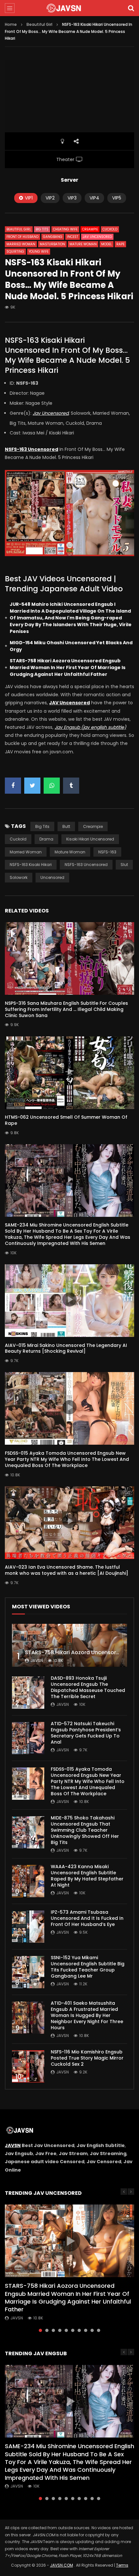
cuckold (18, 839)
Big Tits (42, 229)
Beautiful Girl (39, 24)
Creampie (90, 229)
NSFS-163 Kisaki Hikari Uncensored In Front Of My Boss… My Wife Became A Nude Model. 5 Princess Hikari (67, 355)
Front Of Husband (22, 237)
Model (107, 244)
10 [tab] (99, 2330)
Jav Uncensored (97, 237)
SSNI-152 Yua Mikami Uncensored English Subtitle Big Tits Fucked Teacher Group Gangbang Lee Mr (88, 1967)
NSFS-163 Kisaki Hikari (31, 865)
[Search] (131, 8)
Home (11, 24)
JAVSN (13, 2145)
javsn (37, 1660)
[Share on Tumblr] (71, 786)
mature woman (70, 852)
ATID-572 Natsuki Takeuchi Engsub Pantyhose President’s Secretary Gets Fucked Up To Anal (86, 1733)
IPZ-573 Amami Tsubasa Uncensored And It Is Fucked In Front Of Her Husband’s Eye (87, 1918)
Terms (122, 2565)
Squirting (15, 252)
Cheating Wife (65, 229)
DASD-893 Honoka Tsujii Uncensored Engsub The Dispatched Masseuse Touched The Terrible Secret (88, 1687)
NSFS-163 (107, 852)
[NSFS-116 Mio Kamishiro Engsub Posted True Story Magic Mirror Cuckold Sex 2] (28, 2066)
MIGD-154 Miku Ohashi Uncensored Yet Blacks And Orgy (71, 646)
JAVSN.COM (62, 2565)
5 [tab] (66, 2330)
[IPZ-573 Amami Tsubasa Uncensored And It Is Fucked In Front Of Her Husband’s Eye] (28, 1927)
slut (124, 865)
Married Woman (21, 244)
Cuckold (110, 229)
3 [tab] (53, 2330)
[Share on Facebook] (13, 786)
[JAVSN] (69, 8)
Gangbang (53, 237)
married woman (26, 852)
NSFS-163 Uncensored (86, 865)
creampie (93, 826)
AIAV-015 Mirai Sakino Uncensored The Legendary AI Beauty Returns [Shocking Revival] (66, 1348)
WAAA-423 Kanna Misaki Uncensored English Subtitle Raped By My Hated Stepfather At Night (87, 1876)
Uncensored (52, 877)
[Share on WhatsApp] (52, 786)
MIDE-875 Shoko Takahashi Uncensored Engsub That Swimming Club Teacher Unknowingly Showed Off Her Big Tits (85, 1830)
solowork (19, 877)
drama (46, 839)
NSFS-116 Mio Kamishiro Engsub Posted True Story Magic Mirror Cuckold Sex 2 (87, 2058)
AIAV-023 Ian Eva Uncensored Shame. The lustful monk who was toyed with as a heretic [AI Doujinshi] (67, 1570)
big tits (42, 826)
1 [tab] (40, 2330)
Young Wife (39, 252)
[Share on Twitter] (32, 786)
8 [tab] (86, 2330)
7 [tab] (79, 2330)
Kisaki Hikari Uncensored (90, 839)
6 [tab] (73, 2330)
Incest (73, 237)
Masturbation (52, 244)
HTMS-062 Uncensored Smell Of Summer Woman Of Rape (66, 1120)
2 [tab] (47, 2330)
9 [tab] (92, 2330)
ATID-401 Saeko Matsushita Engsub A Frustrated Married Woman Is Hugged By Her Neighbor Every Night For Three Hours (87, 2015)
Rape (120, 244)
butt (66, 826)
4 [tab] (60, 2330)
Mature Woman (83, 244)
